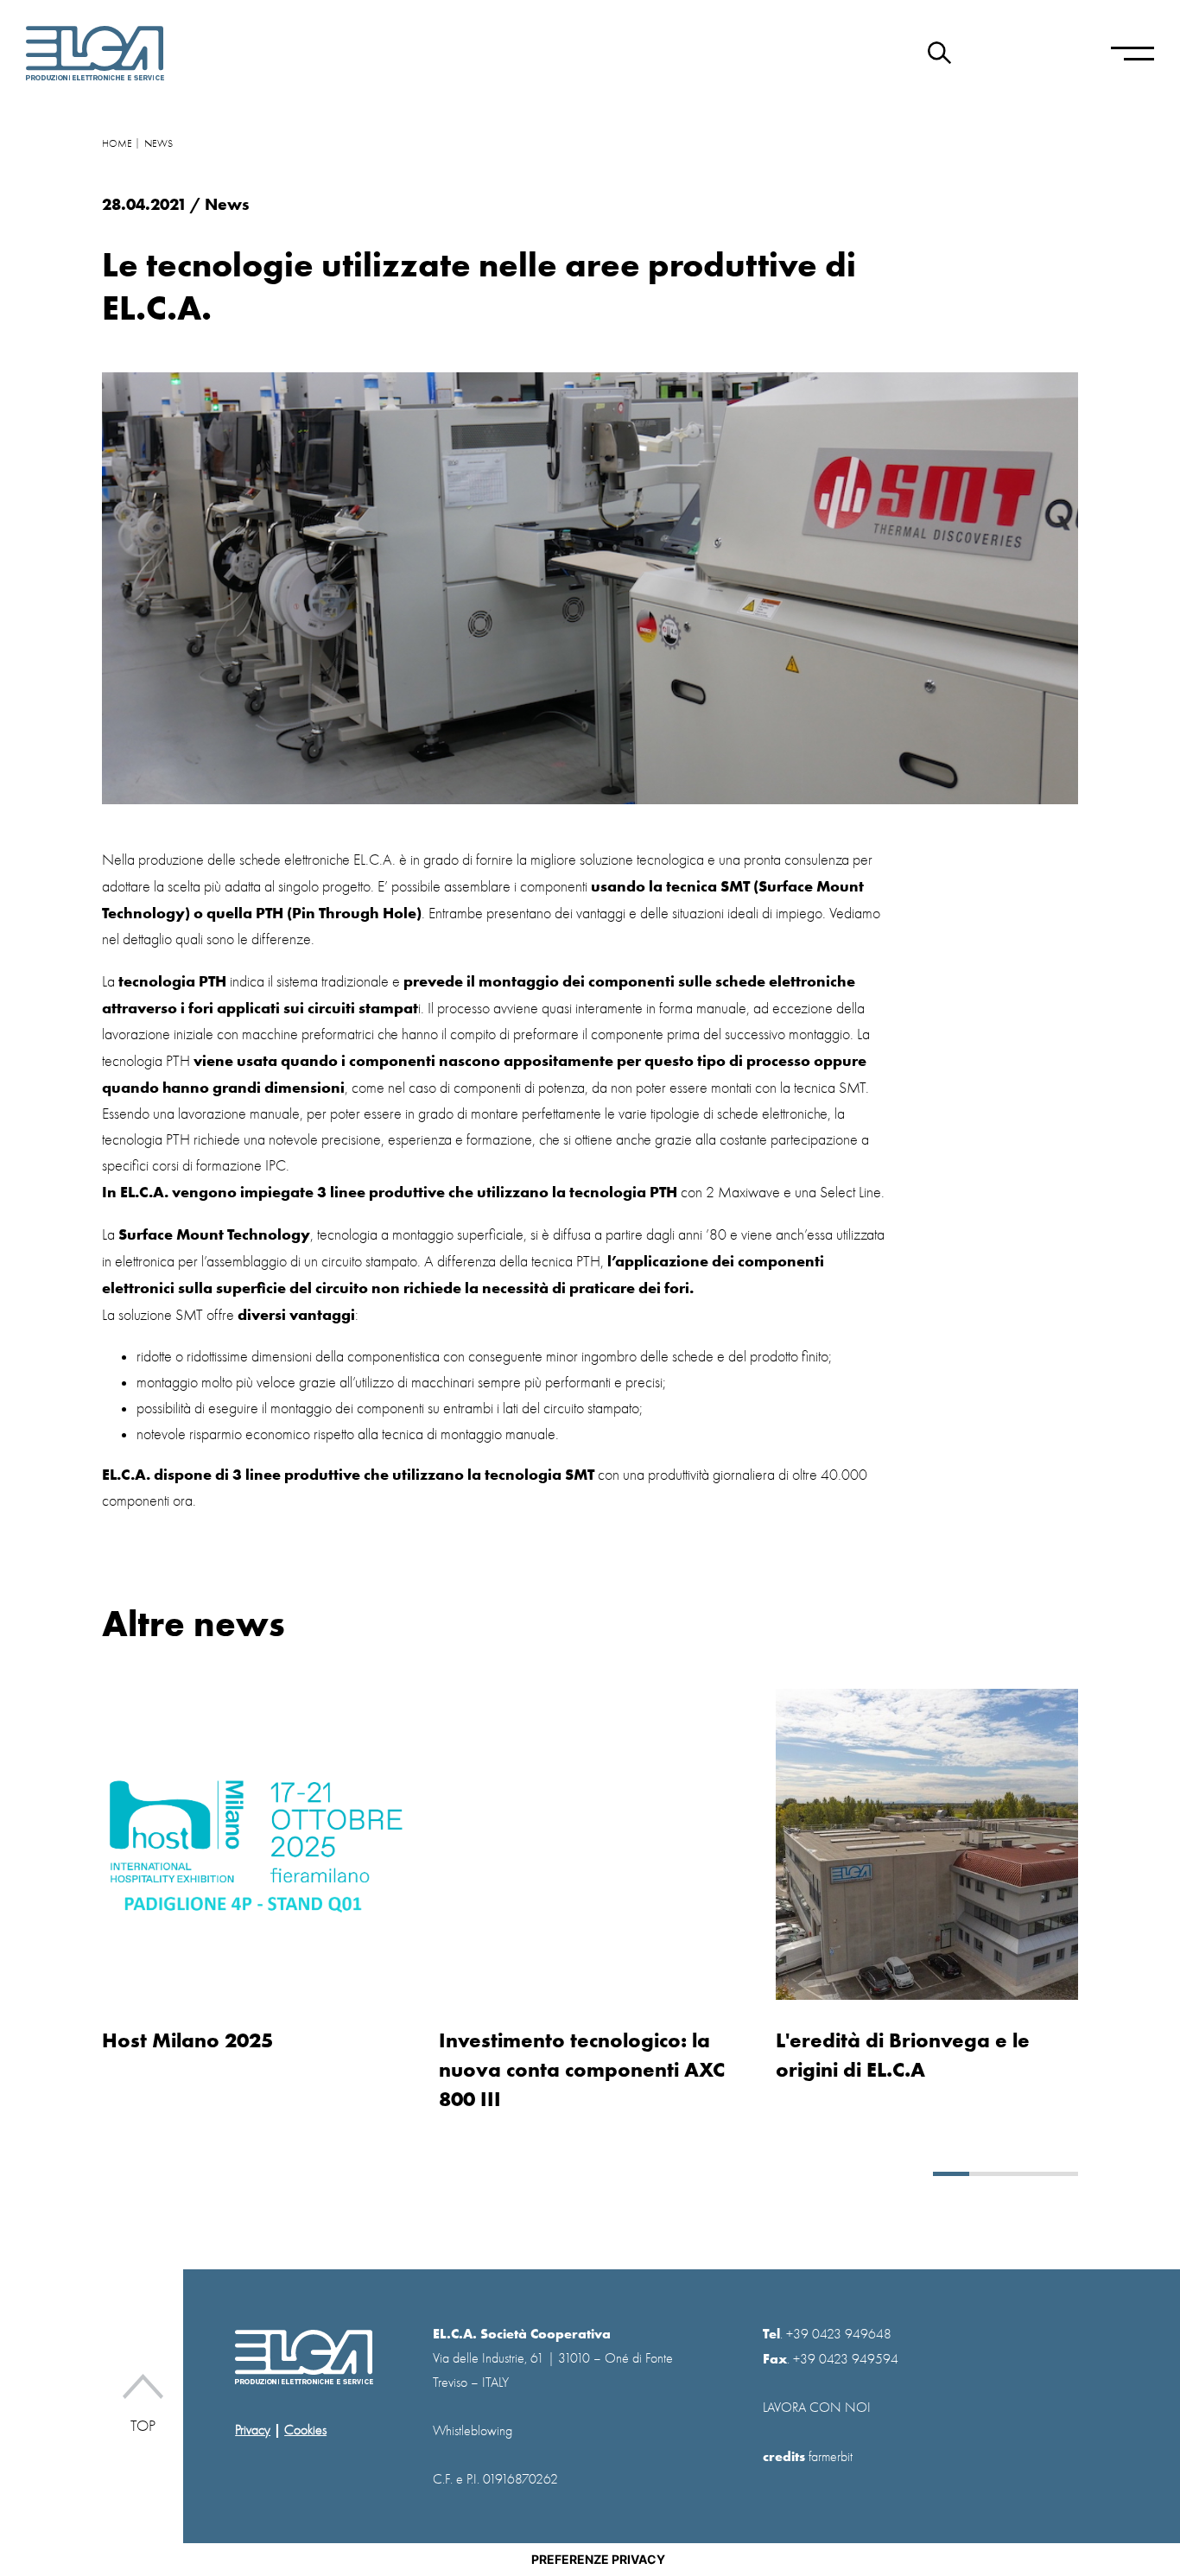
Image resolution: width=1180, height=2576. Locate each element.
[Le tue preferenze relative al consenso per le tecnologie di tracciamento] (598, 2560)
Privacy (253, 2430)
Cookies (305, 2430)
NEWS (159, 143)
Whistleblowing (473, 2431)
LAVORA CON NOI (817, 2408)
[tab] (951, 2174)
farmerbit (831, 2457)
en (996, 54)
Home (117, 143)
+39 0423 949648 (839, 2334)
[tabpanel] (257, 1872)
